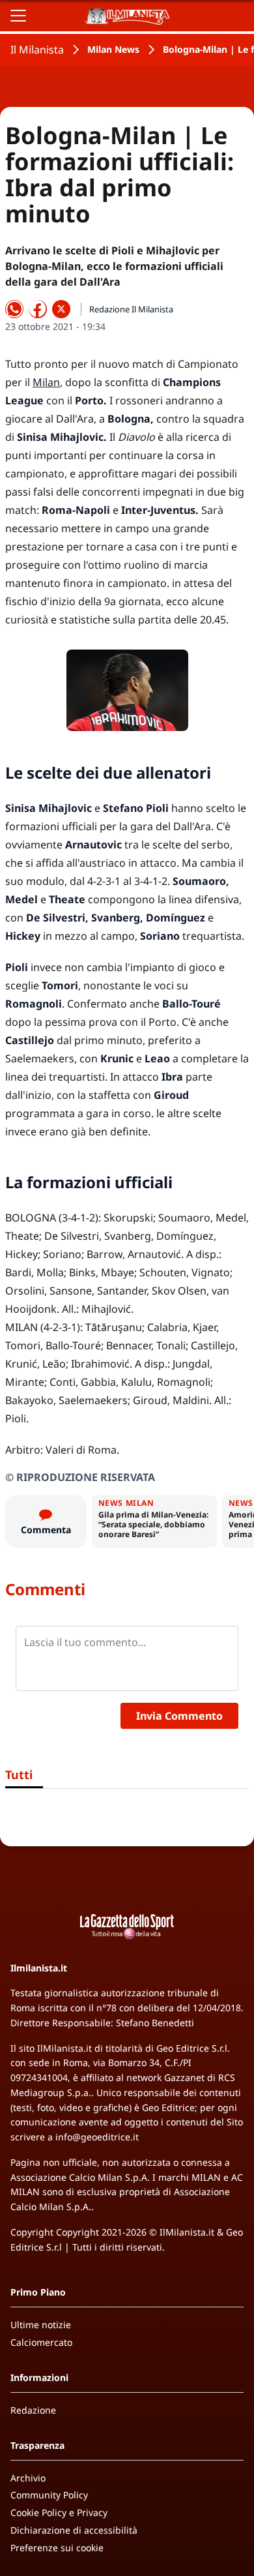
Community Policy (49, 2495)
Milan (46, 382)
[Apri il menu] (18, 16)
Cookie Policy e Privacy (59, 2512)
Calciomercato (41, 2342)
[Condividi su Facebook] (38, 309)
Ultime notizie (41, 2325)
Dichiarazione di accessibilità (74, 2530)
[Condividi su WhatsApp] (14, 309)
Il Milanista (37, 50)
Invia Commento (179, 1716)
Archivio (28, 2478)
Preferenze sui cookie (57, 2548)
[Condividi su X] (61, 309)
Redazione (33, 2410)
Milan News (113, 49)
